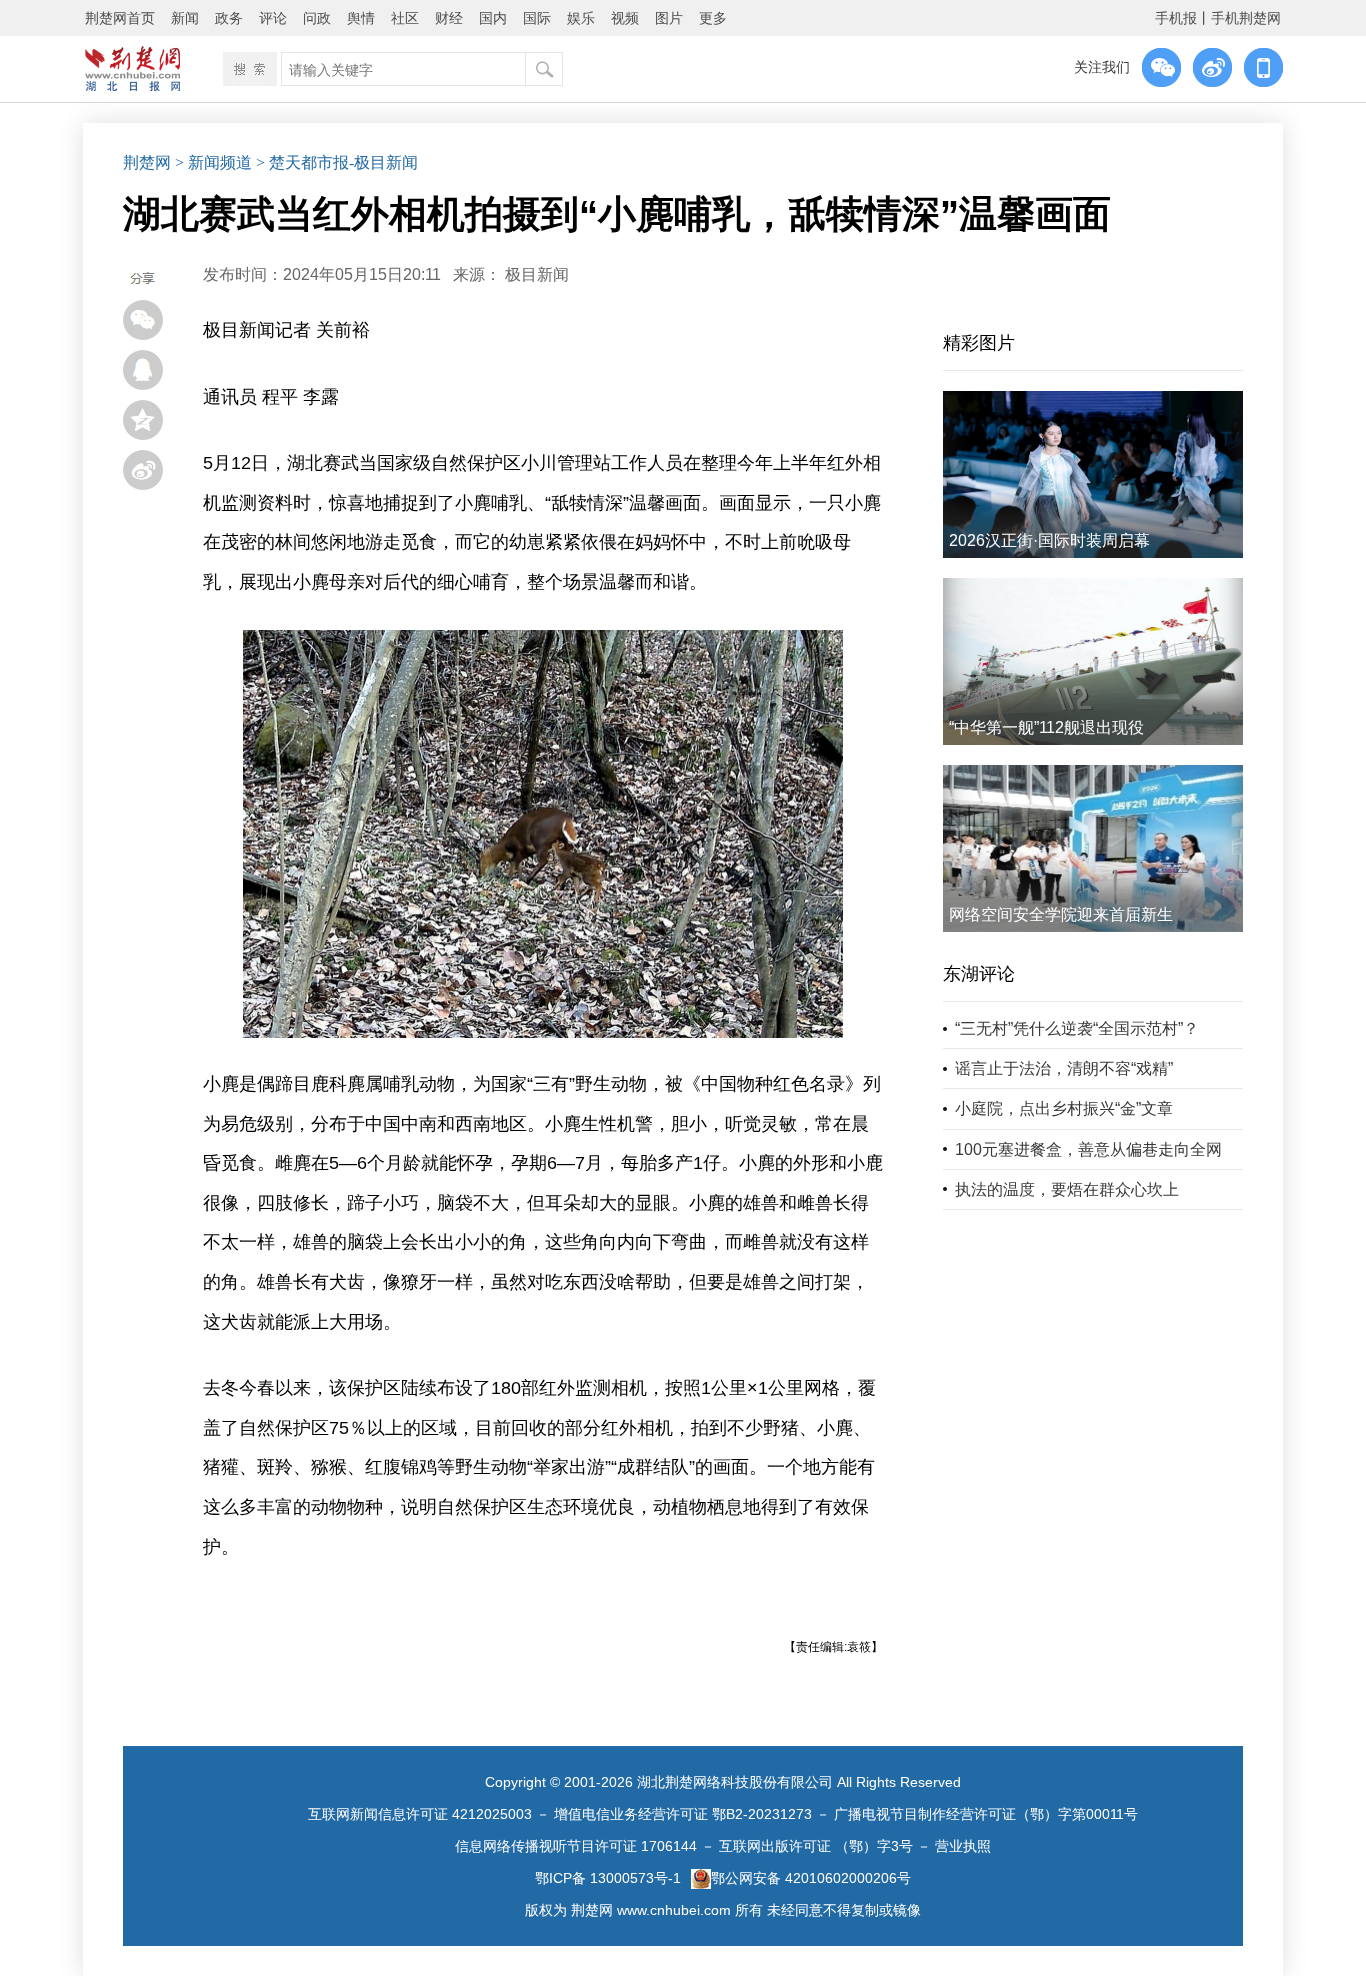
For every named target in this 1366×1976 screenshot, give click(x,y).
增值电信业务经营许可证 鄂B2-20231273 (683, 1814)
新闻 (185, 18)
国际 (537, 18)
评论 (273, 18)
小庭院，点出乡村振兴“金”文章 (1064, 1108)
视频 (625, 18)
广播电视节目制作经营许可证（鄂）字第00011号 (986, 1814)
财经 (449, 18)
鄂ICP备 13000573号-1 (608, 1878)
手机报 (1176, 18)
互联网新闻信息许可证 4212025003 (420, 1814)
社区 (405, 18)
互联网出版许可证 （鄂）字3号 (816, 1846)
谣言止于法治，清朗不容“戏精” (1064, 1068)
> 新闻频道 (213, 162)
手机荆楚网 (1246, 18)
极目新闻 (537, 274)
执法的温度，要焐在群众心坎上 (1067, 1189)
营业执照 (963, 1846)
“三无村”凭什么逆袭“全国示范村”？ (1077, 1028)
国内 (493, 18)
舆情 (361, 18)
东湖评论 (979, 974)
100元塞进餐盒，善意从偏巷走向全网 (1088, 1149)
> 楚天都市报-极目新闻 (337, 162)
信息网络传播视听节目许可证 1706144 (576, 1846)
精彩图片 (979, 343)
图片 (669, 18)
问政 (317, 18)
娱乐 (581, 18)
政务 (229, 18)
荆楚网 (147, 162)
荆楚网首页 (120, 18)
